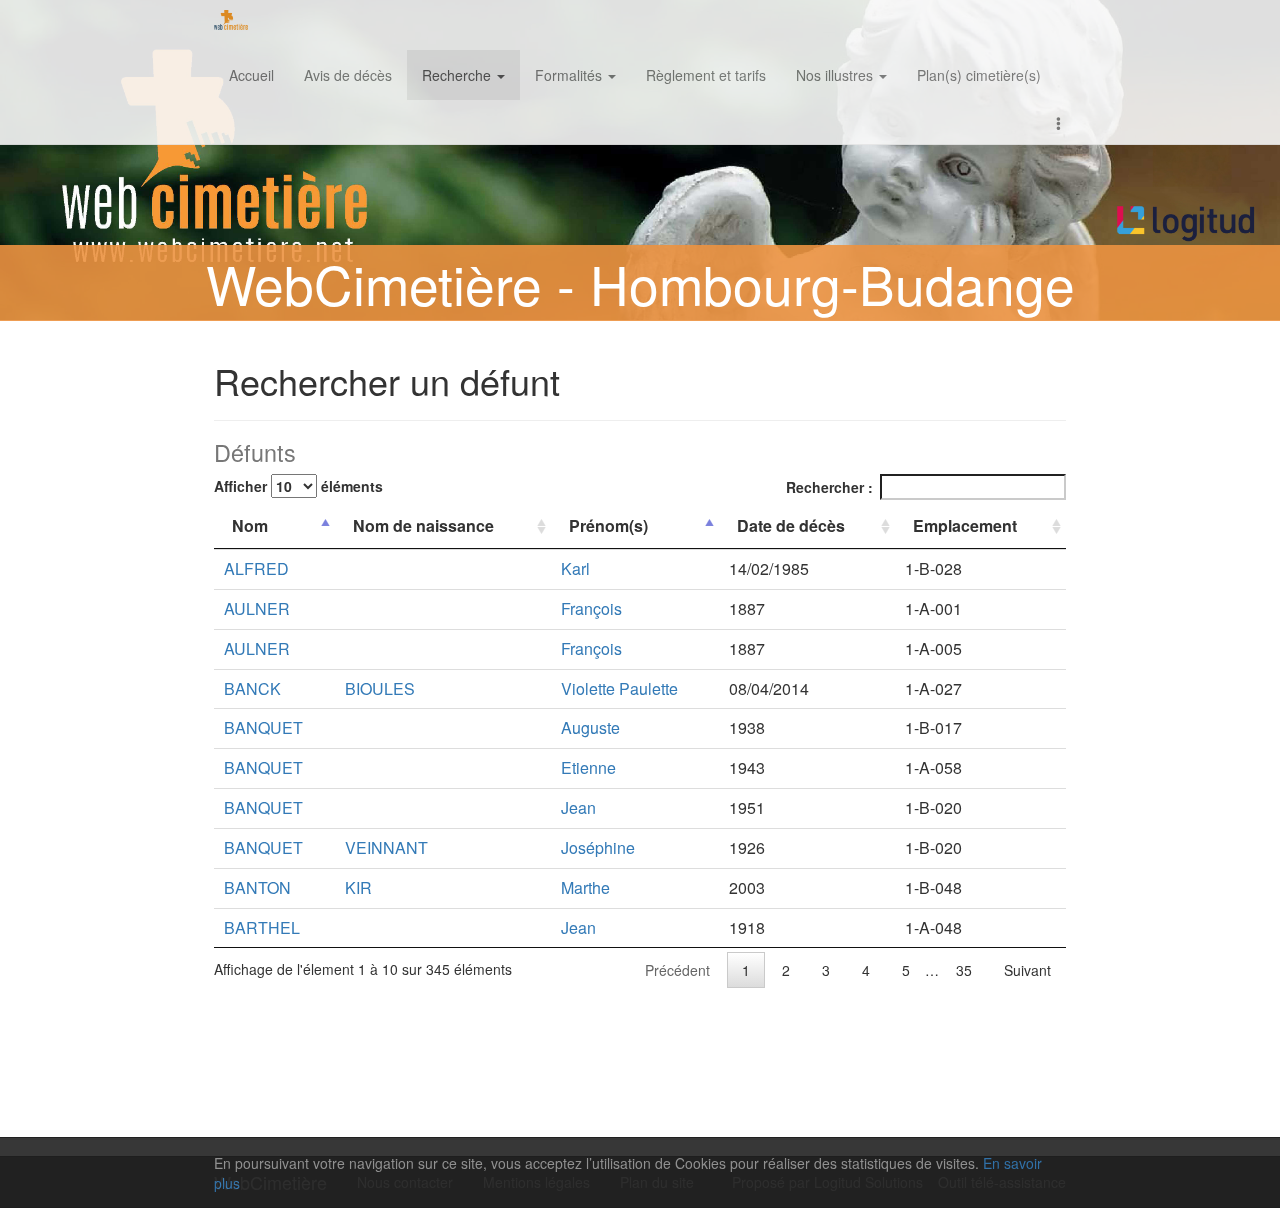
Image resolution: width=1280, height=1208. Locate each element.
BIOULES (380, 688)
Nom (250, 525)
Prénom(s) (608, 525)
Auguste (590, 727)
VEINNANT (386, 847)
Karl (575, 568)
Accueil (251, 75)
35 (964, 970)
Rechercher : (829, 487)
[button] (1059, 122)
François (591, 608)
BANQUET (263, 727)
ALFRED (256, 568)
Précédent (677, 970)
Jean (578, 807)
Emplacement (965, 525)
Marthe (585, 887)
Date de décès (791, 525)
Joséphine (598, 847)
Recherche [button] (458, 75)
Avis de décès (348, 75)
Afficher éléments (298, 486)
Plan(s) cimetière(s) (979, 75)
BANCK (252, 688)
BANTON (257, 887)
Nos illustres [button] (836, 75)
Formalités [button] (570, 75)
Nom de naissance (423, 525)
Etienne (588, 767)
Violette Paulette (619, 688)
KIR (358, 887)
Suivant (1027, 970)
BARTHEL (262, 927)
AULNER (257, 608)
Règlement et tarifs (706, 75)
